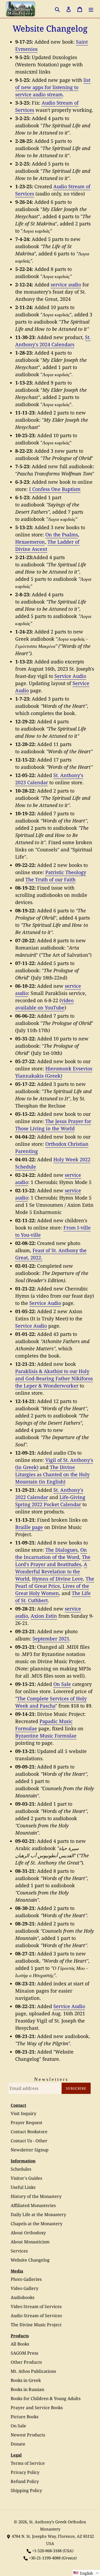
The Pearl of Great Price (55, 1582)
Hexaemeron (30, 542)
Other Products (26, 2362)
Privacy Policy (25, 2472)
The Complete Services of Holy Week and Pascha (51, 1702)
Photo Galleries (26, 2279)
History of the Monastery (36, 2196)
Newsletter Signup (30, 2150)
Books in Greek (26, 2380)
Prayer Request (27, 2123)
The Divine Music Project (36, 2325)
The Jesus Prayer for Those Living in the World (53, 1125)
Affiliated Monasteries (33, 2205)
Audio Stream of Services (36, 2316)
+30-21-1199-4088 (45, 2558)
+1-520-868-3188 (47, 2551)
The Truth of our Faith (50, 879)
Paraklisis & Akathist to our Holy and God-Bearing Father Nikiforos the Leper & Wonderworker (54, 1378)
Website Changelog (30, 2260)
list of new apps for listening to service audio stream (53, 87)
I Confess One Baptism (55, 489)
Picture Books (25, 2417)
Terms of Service (28, 2463)
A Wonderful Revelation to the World (51, 1571)
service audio (66, 284)
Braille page (29, 1527)
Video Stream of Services (36, 2306)
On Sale (62, 1684)
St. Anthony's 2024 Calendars (53, 341)
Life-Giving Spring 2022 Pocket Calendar (50, 1501)
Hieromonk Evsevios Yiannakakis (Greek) (54, 1072)
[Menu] (91, 9)
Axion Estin (44, 1616)
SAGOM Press (24, 2353)
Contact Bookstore (29, 2132)
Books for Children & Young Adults (46, 2398)
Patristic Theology (66, 872)
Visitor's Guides (26, 2178)
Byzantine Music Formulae (46, 1736)
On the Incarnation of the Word (51, 1553)
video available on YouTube (44, 1004)
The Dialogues (61, 1550)
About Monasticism (30, 2242)
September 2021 (51, 1639)
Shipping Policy (26, 2490)
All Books (20, 2344)
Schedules (21, 2169)
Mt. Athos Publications (33, 2371)
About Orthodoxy (28, 2233)
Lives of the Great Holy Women (52, 1589)
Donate (18, 2444)
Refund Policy (25, 2481)
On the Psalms (62, 535)
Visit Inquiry (23, 2113)
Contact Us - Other (29, 2141)
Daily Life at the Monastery (38, 2214)
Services (19, 2251)
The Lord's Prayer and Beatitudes (53, 1561)
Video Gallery (25, 2288)
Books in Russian (27, 2389)
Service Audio (70, 676)
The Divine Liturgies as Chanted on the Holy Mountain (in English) (52, 1474)
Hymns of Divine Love (57, 1579)
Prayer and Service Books (37, 2408)
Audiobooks (23, 2297)
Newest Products (28, 2435)
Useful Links (23, 2187)
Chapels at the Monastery (37, 2224)
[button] (86, 2573)
